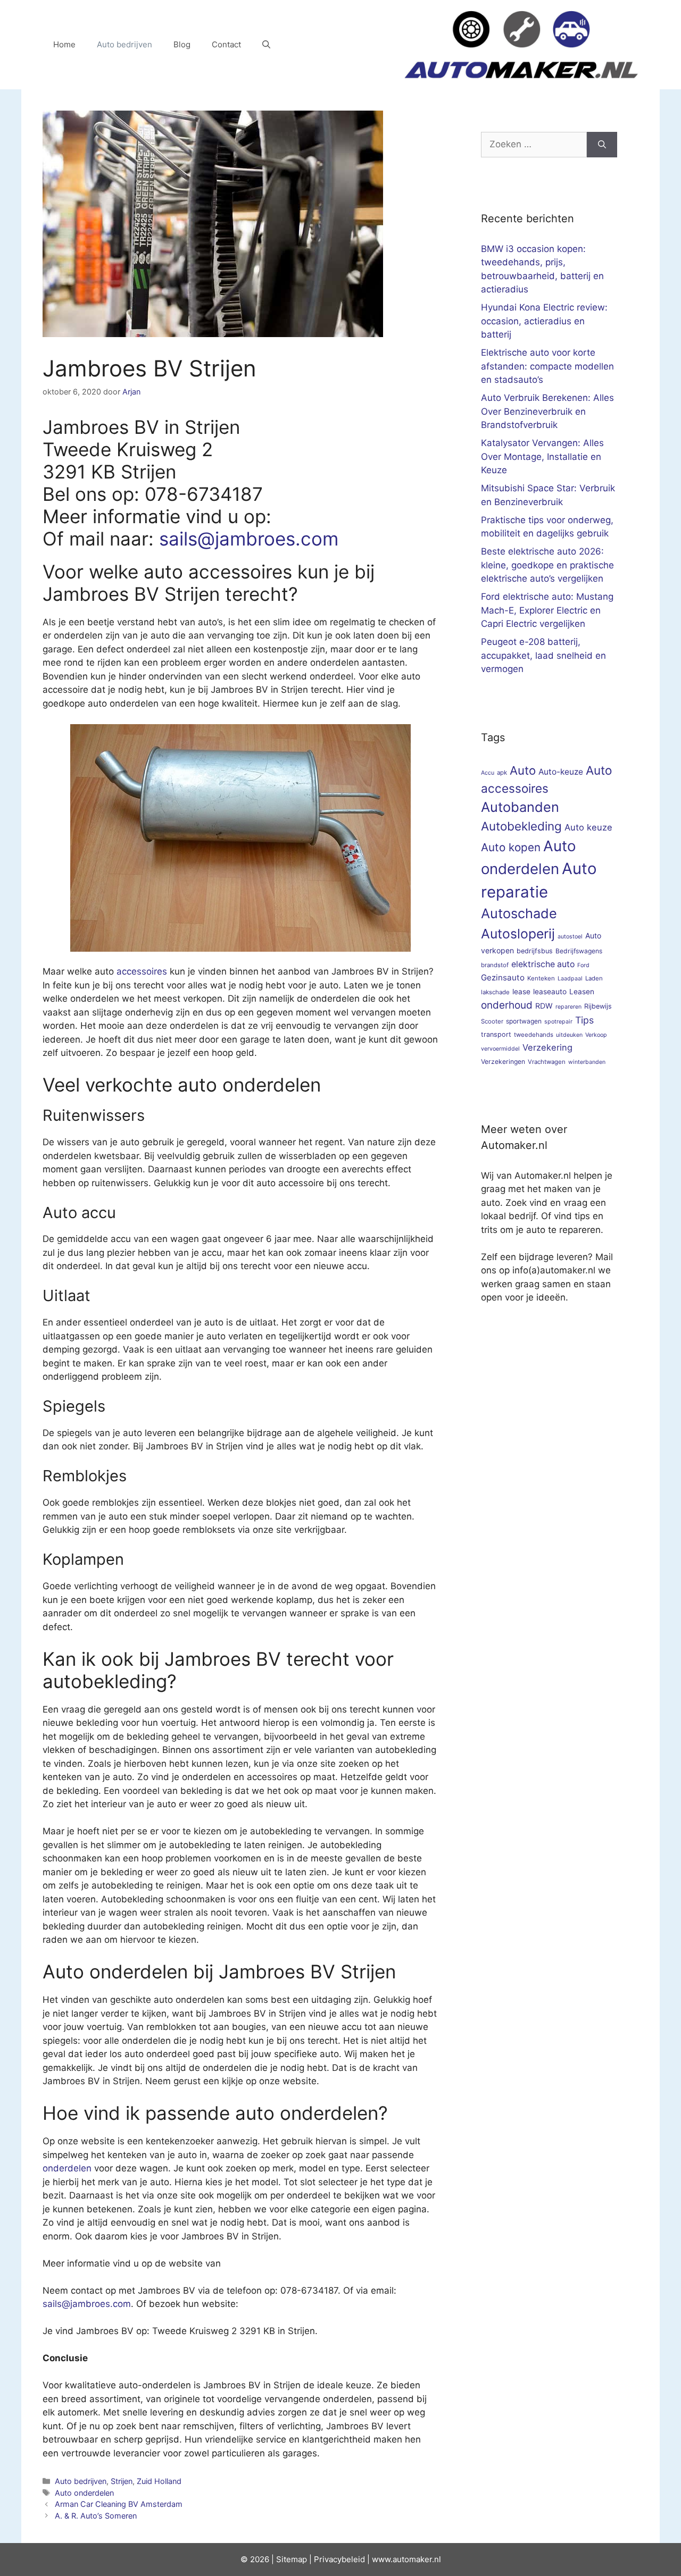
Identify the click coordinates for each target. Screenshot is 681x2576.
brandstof (495, 965)
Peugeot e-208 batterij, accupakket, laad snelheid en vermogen (543, 655)
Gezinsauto (503, 977)
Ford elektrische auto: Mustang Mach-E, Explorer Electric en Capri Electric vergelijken (547, 610)
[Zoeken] (602, 145)
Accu (488, 773)
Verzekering (547, 1047)
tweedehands (534, 1035)
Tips (584, 1020)
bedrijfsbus (535, 951)
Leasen (582, 992)
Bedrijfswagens (579, 951)
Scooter (492, 1021)
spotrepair (558, 1022)
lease (521, 992)
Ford (583, 965)
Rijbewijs (598, 1006)
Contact (226, 44)
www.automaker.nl (406, 2559)
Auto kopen (511, 847)
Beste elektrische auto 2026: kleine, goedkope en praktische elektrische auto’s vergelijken (547, 565)
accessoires (142, 971)
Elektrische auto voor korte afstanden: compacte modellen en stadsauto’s (547, 366)
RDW (544, 1006)
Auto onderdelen (84, 2493)
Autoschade (519, 913)
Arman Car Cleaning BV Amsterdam (119, 2504)
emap (297, 2559)
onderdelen (67, 2168)
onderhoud (507, 1005)
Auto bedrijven (124, 44)
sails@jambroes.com (249, 539)
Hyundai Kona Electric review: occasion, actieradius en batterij (544, 321)
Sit (281, 2559)
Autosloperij (518, 934)
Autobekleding (521, 826)
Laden (594, 978)
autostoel (570, 937)
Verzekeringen (503, 1062)
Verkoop (596, 1035)
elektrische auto (543, 964)
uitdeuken (569, 1035)
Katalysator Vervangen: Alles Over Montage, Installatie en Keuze (542, 456)
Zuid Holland (159, 2481)
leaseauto (550, 992)
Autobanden (520, 807)
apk (502, 773)
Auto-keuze (561, 772)
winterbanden (587, 1062)
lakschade (495, 992)
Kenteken (541, 978)
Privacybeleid (339, 2559)
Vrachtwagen (547, 1062)
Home (64, 44)
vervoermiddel (500, 1049)
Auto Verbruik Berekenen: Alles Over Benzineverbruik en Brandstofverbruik (547, 411)
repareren (568, 1007)
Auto (523, 770)
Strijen (122, 2481)
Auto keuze (588, 827)
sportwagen (524, 1021)
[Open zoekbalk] (266, 45)
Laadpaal (570, 979)
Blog (182, 44)
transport (496, 1034)
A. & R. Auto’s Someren (96, 2516)
